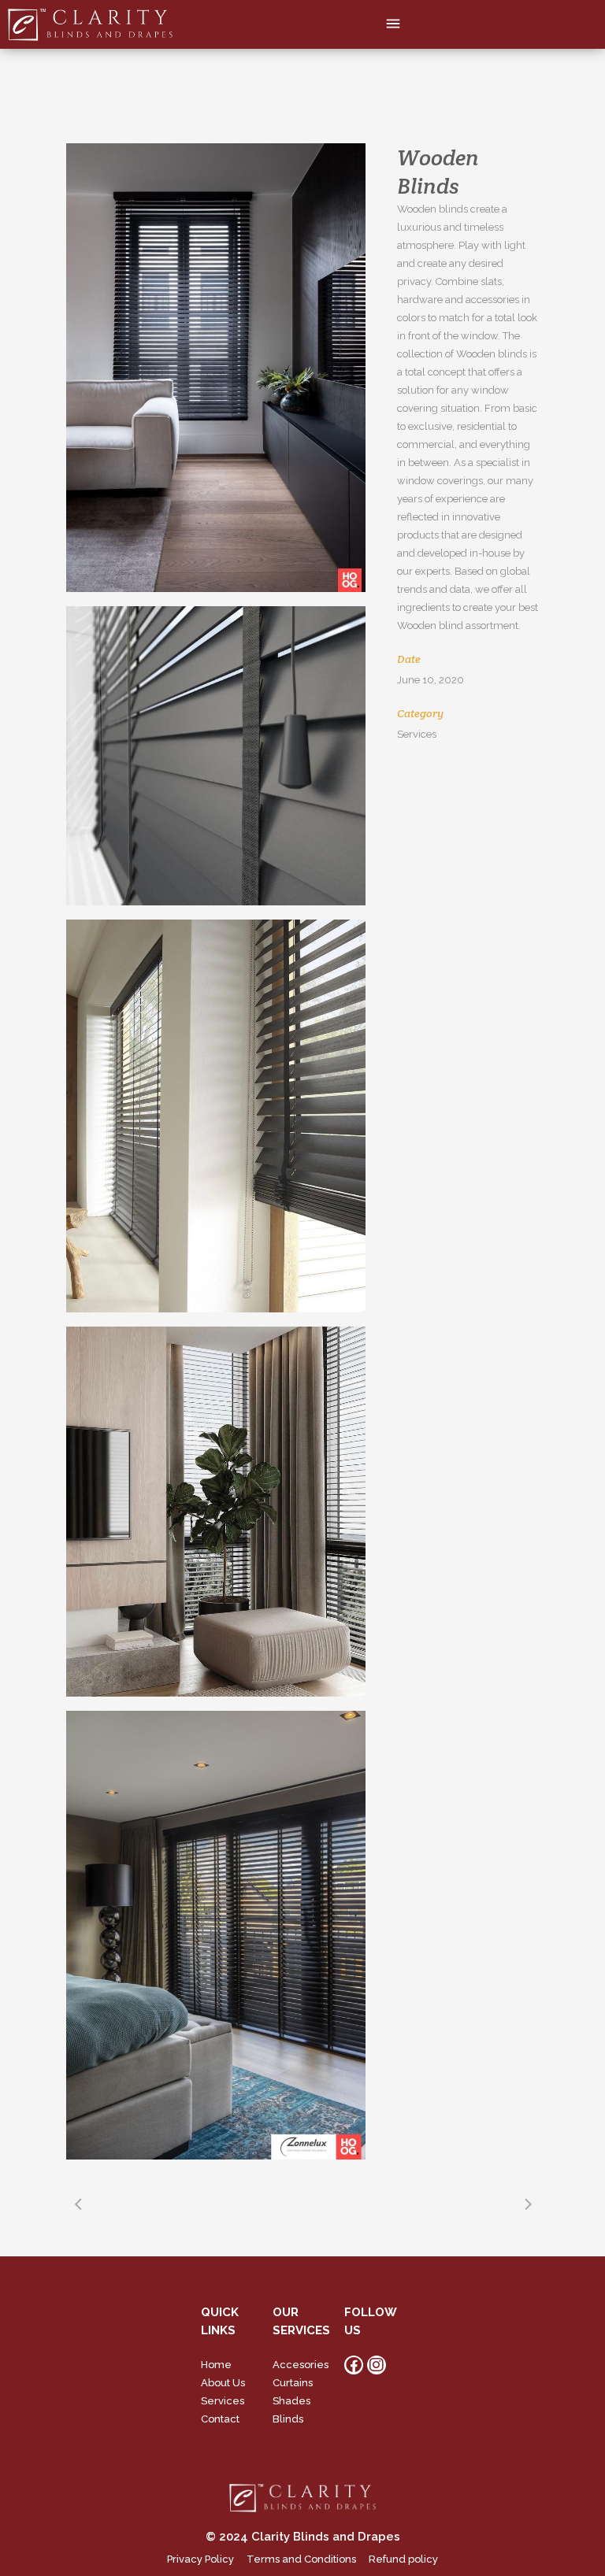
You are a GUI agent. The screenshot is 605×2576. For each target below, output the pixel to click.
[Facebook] (354, 2365)
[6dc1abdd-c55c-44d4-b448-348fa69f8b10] (216, 368)
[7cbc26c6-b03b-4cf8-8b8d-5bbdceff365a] (216, 756)
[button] (393, 24)
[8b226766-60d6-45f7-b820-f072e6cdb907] (216, 1116)
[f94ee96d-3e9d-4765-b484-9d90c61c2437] (216, 1935)
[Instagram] (377, 2365)
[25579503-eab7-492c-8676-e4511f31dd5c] (216, 1512)
